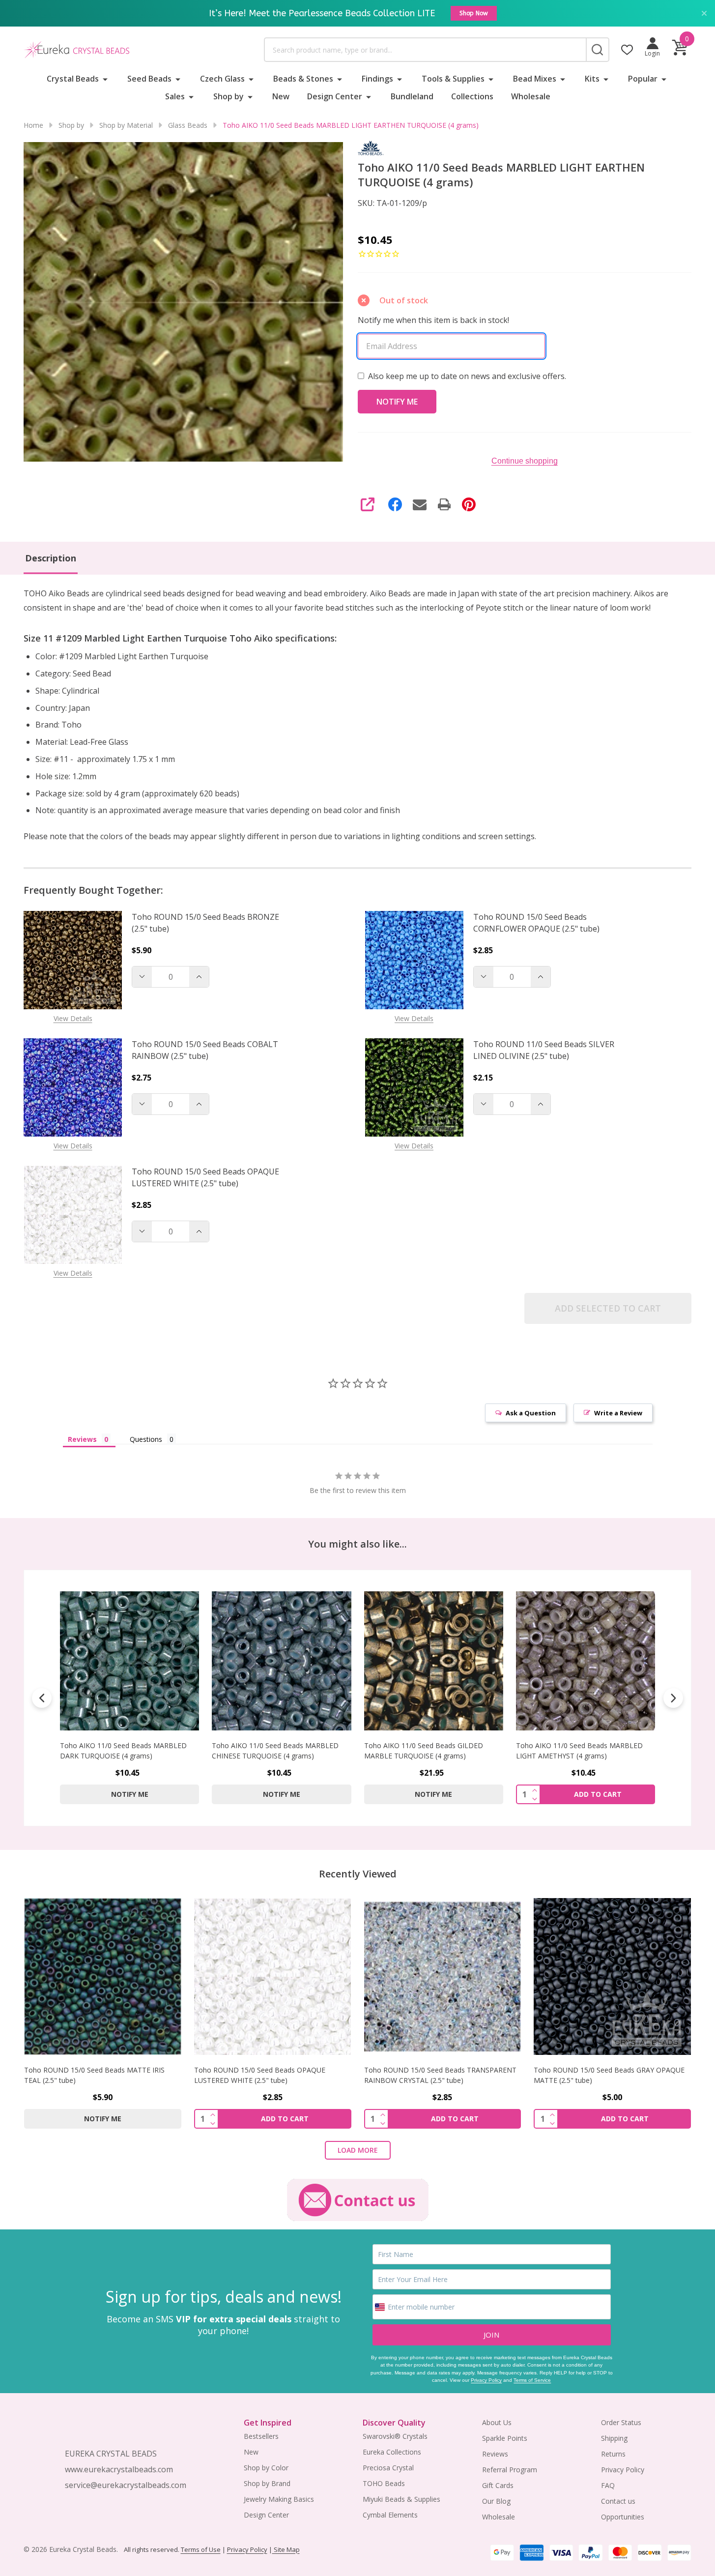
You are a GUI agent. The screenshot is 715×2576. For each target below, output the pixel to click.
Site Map (286, 2549)
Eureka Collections (392, 2452)
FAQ (608, 2485)
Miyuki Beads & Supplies (401, 2499)
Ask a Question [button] (531, 1413)
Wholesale (531, 96)
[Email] (420, 504)
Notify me (130, 1795)
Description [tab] (51, 558)
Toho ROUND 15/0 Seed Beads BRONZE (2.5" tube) (205, 923)
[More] (105, 79)
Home (33, 125)
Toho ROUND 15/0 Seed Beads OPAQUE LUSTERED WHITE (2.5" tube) (205, 1177)
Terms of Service (532, 2380)
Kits (592, 79)
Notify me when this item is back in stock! (433, 320)
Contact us (618, 2501)
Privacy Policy (486, 2380)
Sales (175, 96)
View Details (73, 1018)
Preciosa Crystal (388, 2468)
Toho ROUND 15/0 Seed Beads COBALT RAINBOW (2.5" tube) (205, 1050)
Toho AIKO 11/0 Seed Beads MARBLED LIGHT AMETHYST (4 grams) (579, 1751)
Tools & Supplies (453, 79)
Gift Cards (498, 2485)
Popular (643, 79)
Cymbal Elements (390, 2515)
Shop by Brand (267, 2483)
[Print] (444, 504)
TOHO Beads (384, 2483)
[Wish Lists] (627, 50)
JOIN (491, 2335)
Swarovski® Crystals (395, 2436)
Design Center (335, 96)
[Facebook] (395, 504)
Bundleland (412, 96)
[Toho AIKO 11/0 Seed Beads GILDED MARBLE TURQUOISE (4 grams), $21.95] (434, 1661)
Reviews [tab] (82, 1439)
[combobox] (425, 50)
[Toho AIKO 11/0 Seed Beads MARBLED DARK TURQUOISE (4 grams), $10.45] (129, 1661)
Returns (613, 2454)
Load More (358, 2150)
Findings (377, 79)
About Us (497, 2422)
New (281, 96)
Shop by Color (266, 2468)
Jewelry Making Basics (279, 2499)
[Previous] (42, 1698)
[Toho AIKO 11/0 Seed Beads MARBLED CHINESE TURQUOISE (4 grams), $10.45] (281, 1661)
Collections (472, 96)
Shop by (229, 96)
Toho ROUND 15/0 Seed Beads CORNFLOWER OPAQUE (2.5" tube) (536, 923)
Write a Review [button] (618, 1413)
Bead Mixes (535, 79)
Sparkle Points (505, 2438)
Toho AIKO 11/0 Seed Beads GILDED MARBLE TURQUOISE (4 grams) (424, 1751)
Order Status (621, 2422)
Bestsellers (261, 2436)
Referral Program (510, 2470)
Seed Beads (149, 79)
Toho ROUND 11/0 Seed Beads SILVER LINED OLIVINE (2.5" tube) (544, 1050)
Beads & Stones (303, 79)
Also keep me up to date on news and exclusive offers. (467, 376)
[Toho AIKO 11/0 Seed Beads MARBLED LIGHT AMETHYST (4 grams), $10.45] (586, 1661)
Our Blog (496, 2501)
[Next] (673, 1698)
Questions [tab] (146, 1439)
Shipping (614, 2438)
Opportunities (623, 2517)
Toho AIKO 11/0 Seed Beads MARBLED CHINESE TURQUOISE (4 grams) (275, 1751)
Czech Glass (222, 79)
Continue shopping (525, 461)
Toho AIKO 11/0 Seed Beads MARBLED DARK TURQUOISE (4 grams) (123, 1751)
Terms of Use (201, 2549)
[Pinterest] (469, 504)
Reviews (495, 2454)
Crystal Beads (73, 79)
